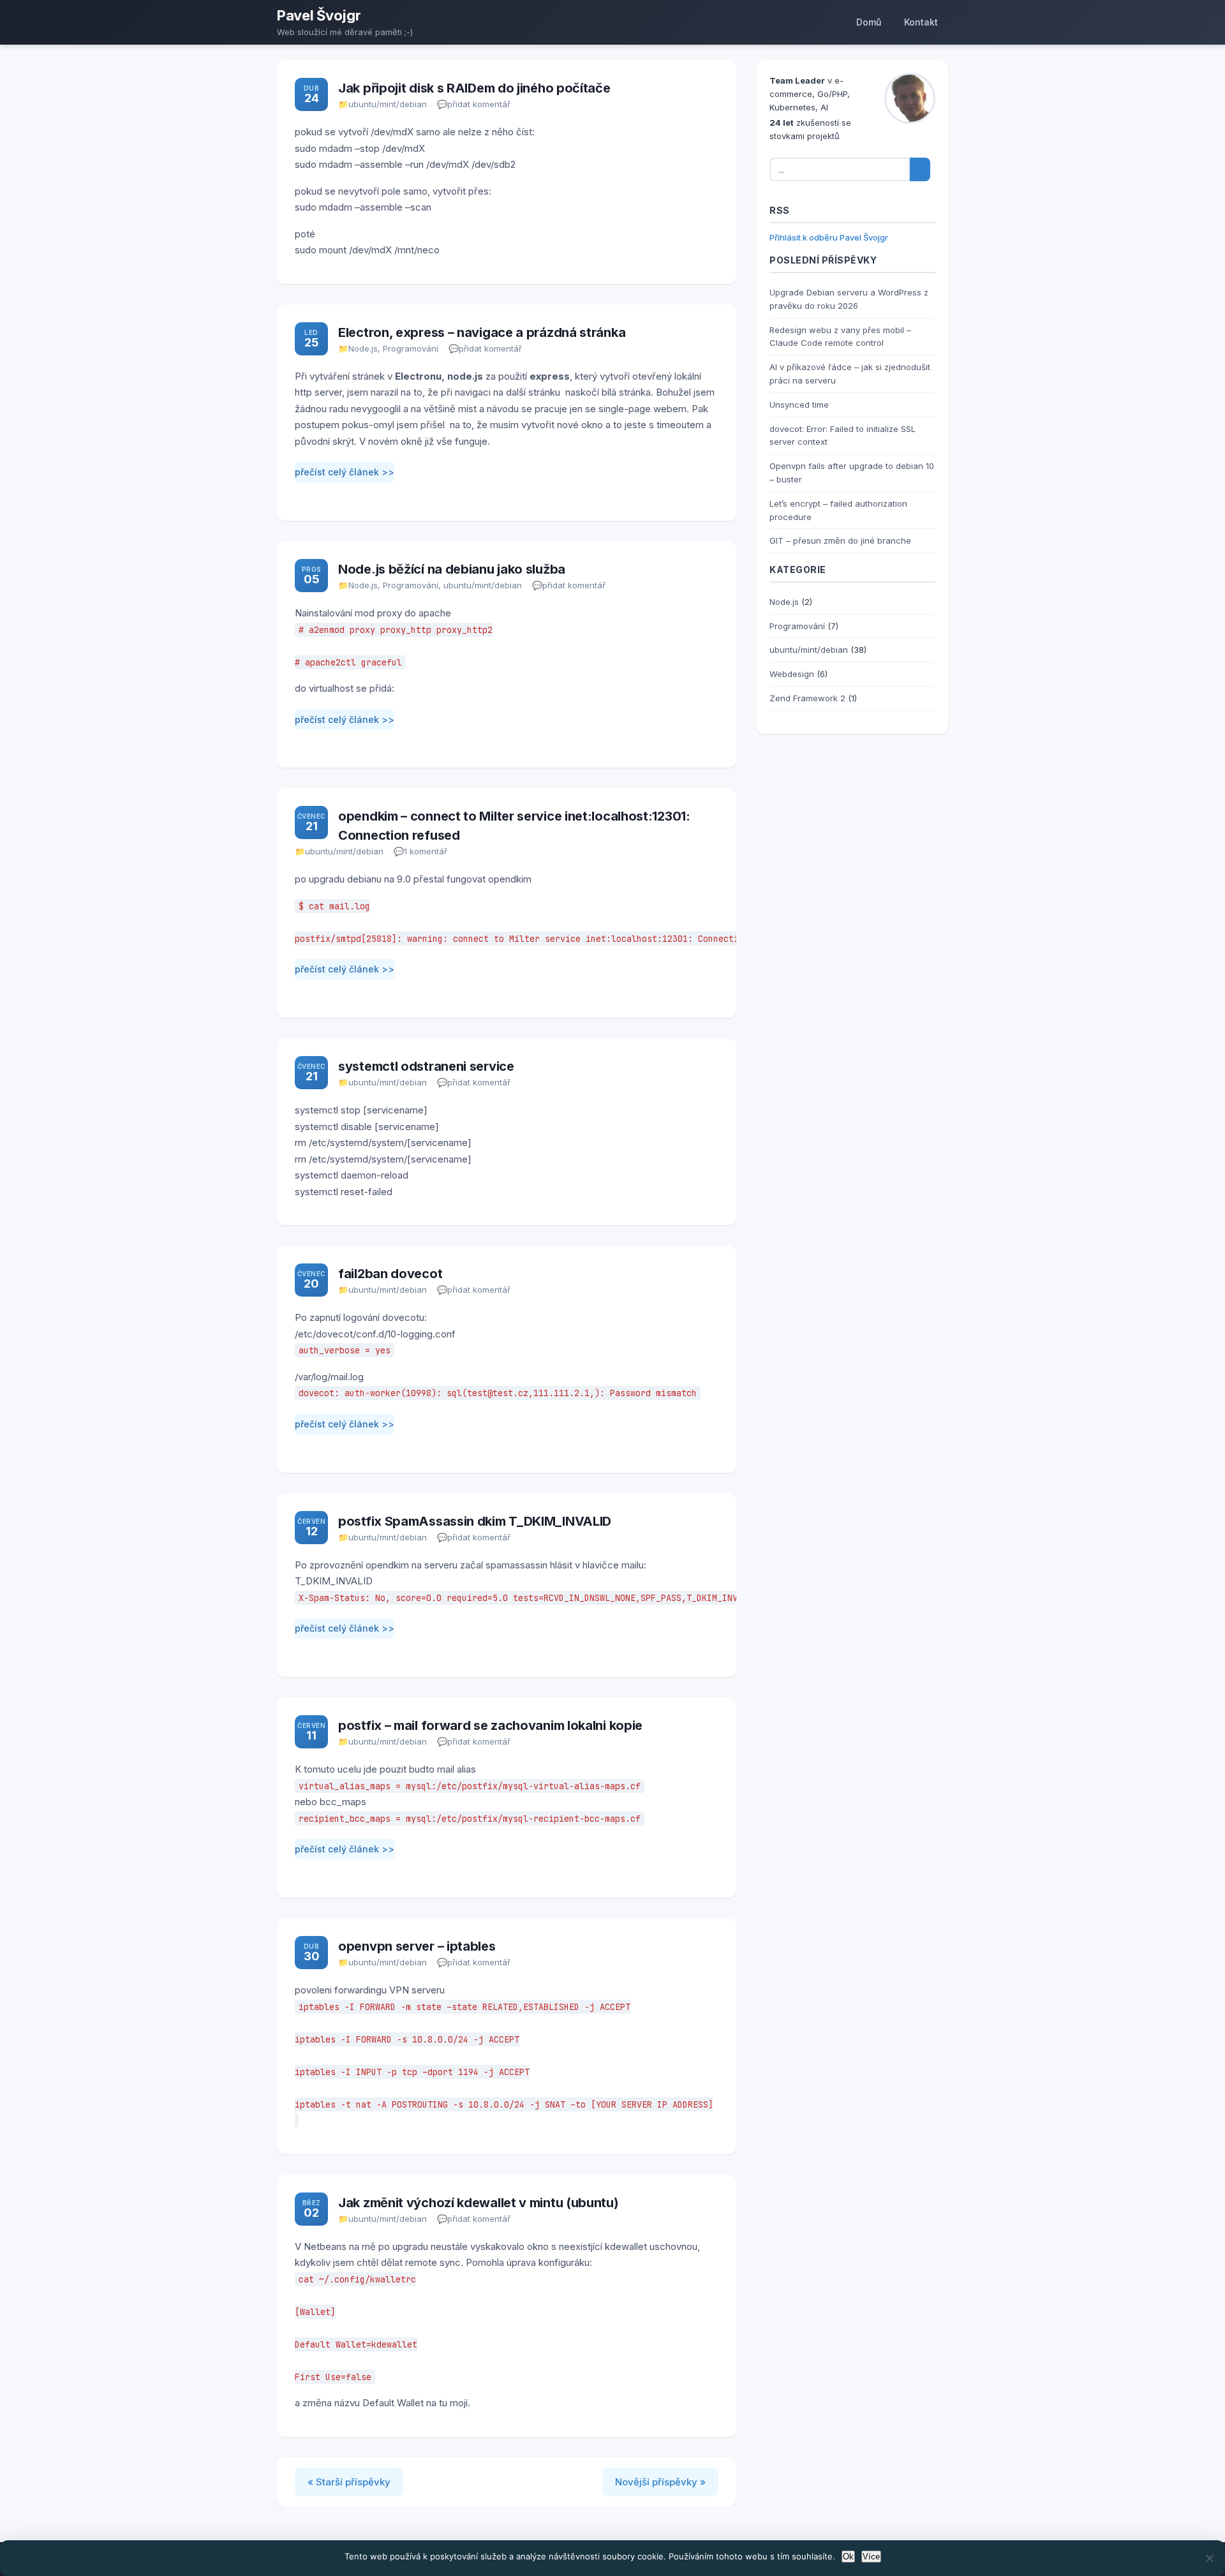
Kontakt (921, 22)
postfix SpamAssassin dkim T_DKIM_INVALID (475, 1521)
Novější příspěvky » (660, 2482)
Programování (411, 348)
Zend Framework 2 (807, 698)
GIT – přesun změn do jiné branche (840, 540)
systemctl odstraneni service (426, 1066)
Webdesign (792, 674)
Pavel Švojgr (319, 15)
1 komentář (426, 851)
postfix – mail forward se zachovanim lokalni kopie (490, 1725)
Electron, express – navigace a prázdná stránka (482, 332)
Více (871, 2557)
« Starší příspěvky (349, 2482)
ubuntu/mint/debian (388, 104)
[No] (1209, 2558)
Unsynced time (799, 405)
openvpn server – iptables (417, 1946)
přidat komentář (479, 104)
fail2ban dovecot (390, 1274)
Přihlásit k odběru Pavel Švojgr (829, 237)
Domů (869, 22)
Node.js (363, 348)
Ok (848, 2557)
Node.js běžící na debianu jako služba (452, 569)
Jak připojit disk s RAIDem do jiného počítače (474, 88)
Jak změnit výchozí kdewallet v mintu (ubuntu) (479, 2203)
